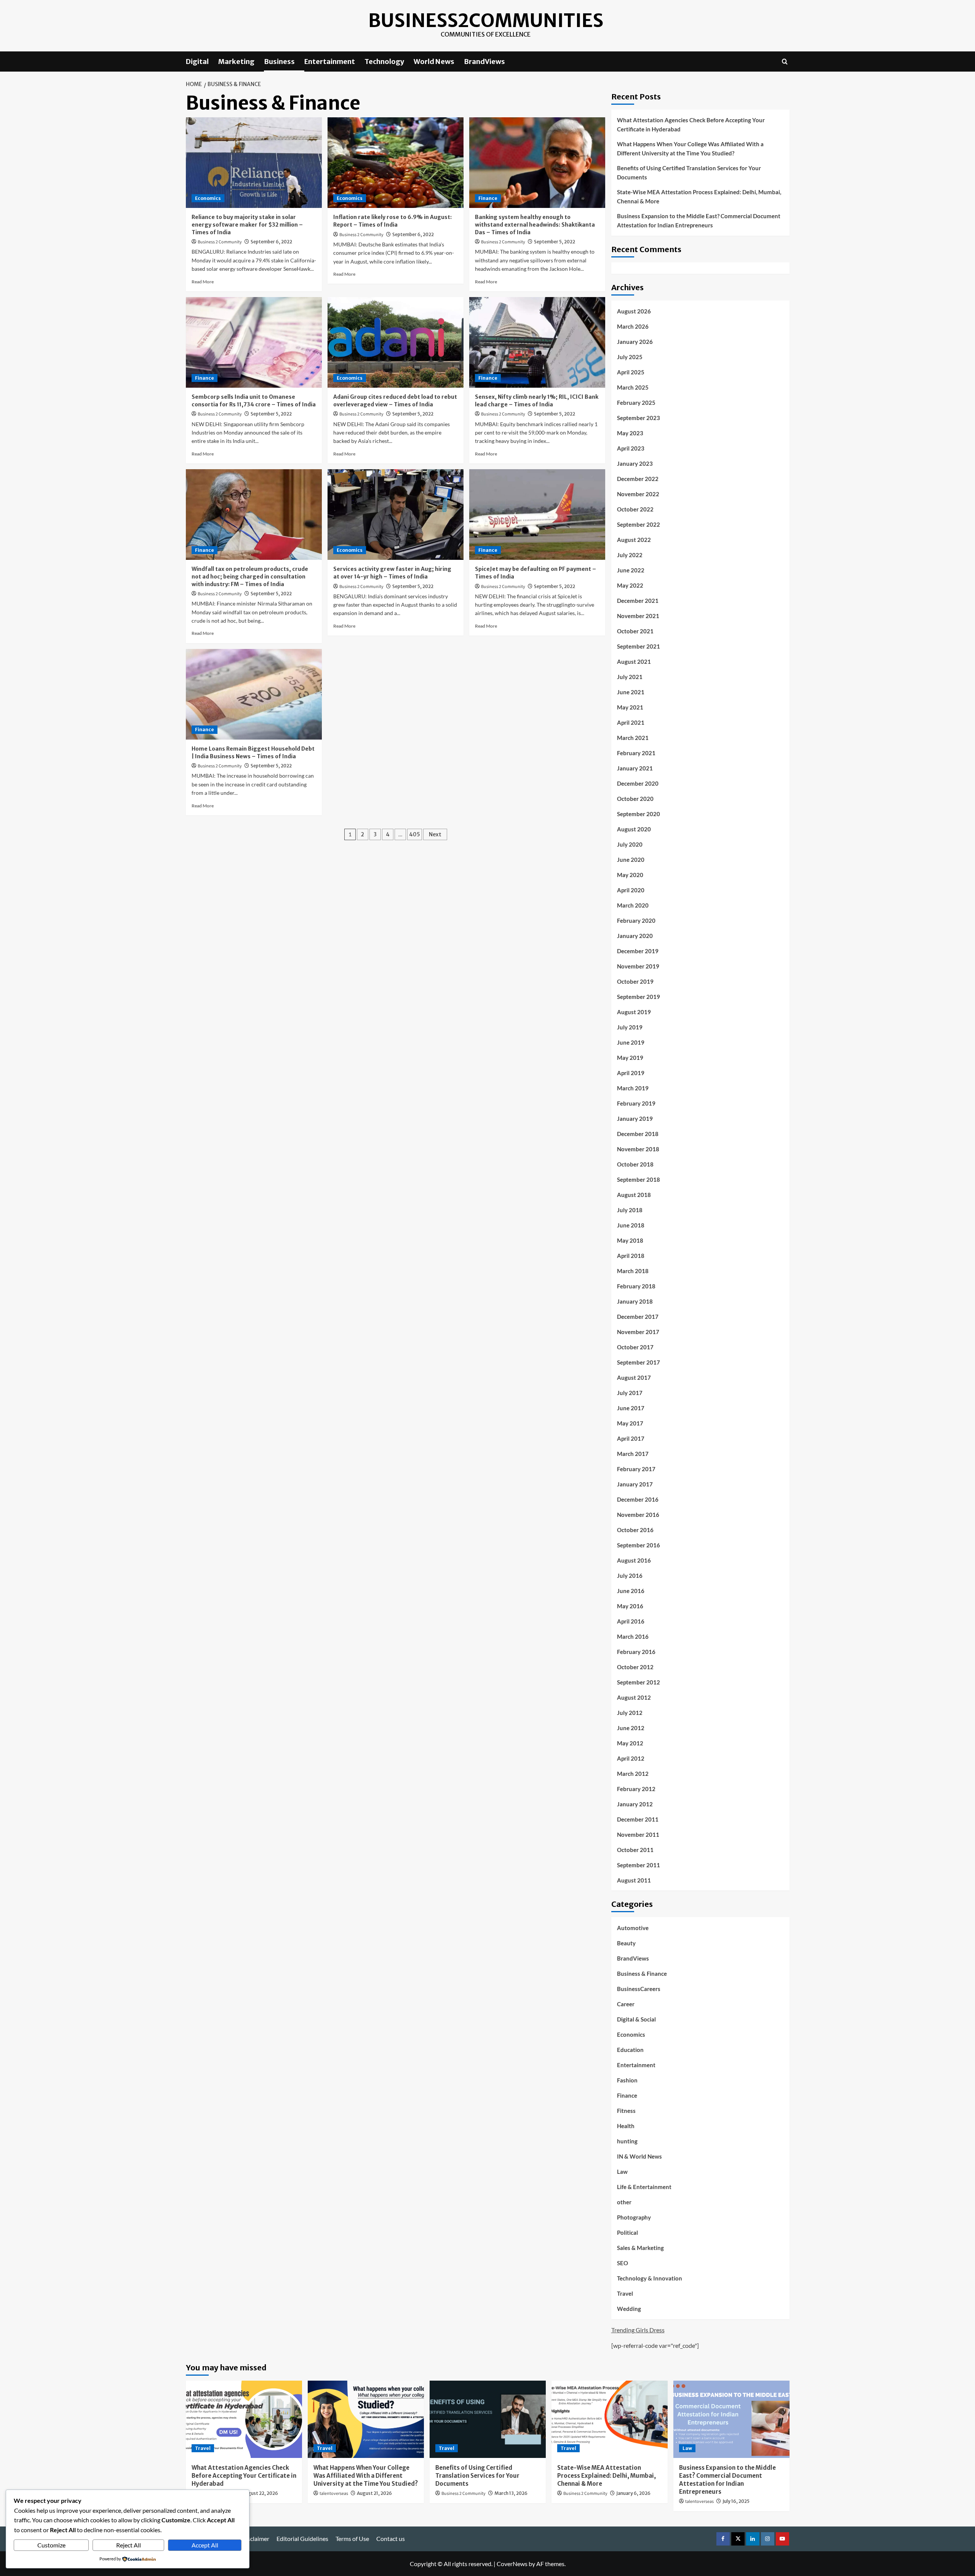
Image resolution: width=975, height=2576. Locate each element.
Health (626, 2126)
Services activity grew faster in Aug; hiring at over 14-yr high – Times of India (392, 573)
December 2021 (638, 601)
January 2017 (635, 1484)
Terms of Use (352, 2538)
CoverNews (512, 2564)
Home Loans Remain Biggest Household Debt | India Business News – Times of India (253, 753)
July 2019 (630, 1027)
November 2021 (638, 616)
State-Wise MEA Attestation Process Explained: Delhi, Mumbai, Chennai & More (699, 197)
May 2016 (630, 1606)
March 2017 (633, 1454)
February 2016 (636, 1652)
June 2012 (631, 1728)
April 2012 (631, 1758)
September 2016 (639, 1545)
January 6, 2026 (633, 2493)
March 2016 (633, 1636)
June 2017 (631, 1408)
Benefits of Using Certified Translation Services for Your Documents (689, 173)
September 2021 (639, 646)
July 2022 (630, 555)
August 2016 (634, 1560)
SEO (623, 2263)
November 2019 (638, 966)
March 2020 (633, 905)
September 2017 (639, 1362)
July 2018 (630, 1210)
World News (434, 62)
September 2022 (639, 524)
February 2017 (636, 1469)
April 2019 (631, 1073)
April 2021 (631, 722)
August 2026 (634, 311)
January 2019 (635, 1119)
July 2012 (630, 1713)
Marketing (236, 62)
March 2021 (633, 738)
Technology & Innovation (650, 2278)
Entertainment (330, 62)
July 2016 (630, 1576)
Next (435, 834)
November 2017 (638, 1332)
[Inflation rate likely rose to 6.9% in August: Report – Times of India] (396, 163)
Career (626, 2004)
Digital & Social (636, 2019)
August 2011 (634, 1880)
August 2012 (634, 1697)
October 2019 (635, 981)
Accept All (205, 2545)
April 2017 (631, 1438)
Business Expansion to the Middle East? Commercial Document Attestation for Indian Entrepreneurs (699, 221)
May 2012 (630, 1743)
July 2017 (630, 1393)
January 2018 (635, 1301)
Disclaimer (255, 2538)
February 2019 (636, 1103)
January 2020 (635, 936)
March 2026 (633, 326)
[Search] (785, 62)
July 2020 (630, 844)
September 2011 (639, 1865)
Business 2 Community (220, 242)
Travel (625, 2293)
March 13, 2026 (511, 2493)
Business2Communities (486, 21)
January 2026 (635, 342)
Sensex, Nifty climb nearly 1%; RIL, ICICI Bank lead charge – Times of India (537, 401)
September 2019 (639, 997)
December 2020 (638, 783)
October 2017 (635, 1347)
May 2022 (630, 585)
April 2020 (631, 890)
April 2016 (631, 1621)
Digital (197, 62)
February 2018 (636, 1286)
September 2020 (639, 814)
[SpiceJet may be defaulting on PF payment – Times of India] (537, 515)
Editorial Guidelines (302, 2538)
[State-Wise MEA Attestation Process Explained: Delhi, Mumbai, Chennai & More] (610, 2419)
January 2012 (635, 1804)
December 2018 (638, 1134)
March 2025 (633, 387)
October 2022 (635, 509)
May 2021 (630, 707)
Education (630, 2050)
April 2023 (631, 448)
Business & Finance (642, 1974)
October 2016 (635, 1530)
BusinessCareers (639, 1989)
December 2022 (638, 479)
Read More (203, 282)
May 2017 (630, 1423)
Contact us (391, 2538)
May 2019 (630, 1058)
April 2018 (631, 1256)
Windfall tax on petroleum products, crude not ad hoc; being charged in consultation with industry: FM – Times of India (250, 576)
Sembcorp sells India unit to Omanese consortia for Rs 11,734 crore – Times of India (254, 401)
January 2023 (635, 463)
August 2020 (634, 829)
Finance (488, 198)
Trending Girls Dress (638, 2330)
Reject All (129, 2545)
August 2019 (634, 1012)
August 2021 (634, 662)
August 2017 (634, 1377)
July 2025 (630, 357)
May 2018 (630, 1240)
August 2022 (634, 540)
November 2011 (638, 1835)
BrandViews (484, 62)
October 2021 (635, 631)
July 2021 (630, 677)
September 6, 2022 (271, 242)
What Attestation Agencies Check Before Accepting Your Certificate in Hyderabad (691, 125)
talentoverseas (334, 2494)
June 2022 (631, 570)
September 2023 (639, 418)
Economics (208, 198)
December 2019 (638, 951)
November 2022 (638, 494)
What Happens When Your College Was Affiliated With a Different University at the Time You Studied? (690, 149)
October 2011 (635, 1850)
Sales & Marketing (640, 2248)
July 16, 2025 (736, 2501)
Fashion (627, 2080)
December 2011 (638, 1819)
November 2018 (638, 1149)
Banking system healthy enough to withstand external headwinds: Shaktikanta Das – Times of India (535, 225)
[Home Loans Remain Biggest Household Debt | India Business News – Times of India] (254, 694)
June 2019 (631, 1042)
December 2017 (638, 1317)
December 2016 (638, 1499)
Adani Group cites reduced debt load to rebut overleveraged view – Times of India (395, 401)
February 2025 (636, 403)
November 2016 (638, 1515)
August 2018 (634, 1195)
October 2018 (635, 1164)
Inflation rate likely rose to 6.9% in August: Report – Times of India (392, 221)
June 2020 (631, 860)
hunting (627, 2141)
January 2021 (635, 768)
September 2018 (639, 1179)
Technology (384, 62)
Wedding (629, 2309)
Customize (51, 2545)
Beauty (626, 1943)
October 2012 (635, 1667)
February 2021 (636, 753)
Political (627, 2232)
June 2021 (631, 692)
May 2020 (630, 875)
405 (415, 834)
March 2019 (633, 1088)
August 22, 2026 (260, 2493)
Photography (634, 2217)
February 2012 (636, 1789)
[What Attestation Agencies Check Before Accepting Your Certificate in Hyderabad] (244, 2419)
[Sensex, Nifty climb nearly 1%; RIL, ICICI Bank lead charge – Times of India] (537, 342)
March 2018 (633, 1271)
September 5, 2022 (555, 242)
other (624, 2202)
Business (279, 62)
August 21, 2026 (374, 2493)
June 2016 (631, 1591)
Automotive (633, 1928)
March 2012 (633, 1774)
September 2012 (639, 1682)
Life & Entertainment (644, 2187)
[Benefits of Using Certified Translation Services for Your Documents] (488, 2419)
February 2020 (636, 920)
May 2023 (630, 433)
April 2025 (631, 372)
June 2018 (631, 1225)
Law (622, 2172)
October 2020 (635, 799)
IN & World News (639, 2156)
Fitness (626, 2111)
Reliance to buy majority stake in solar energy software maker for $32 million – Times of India (247, 225)
